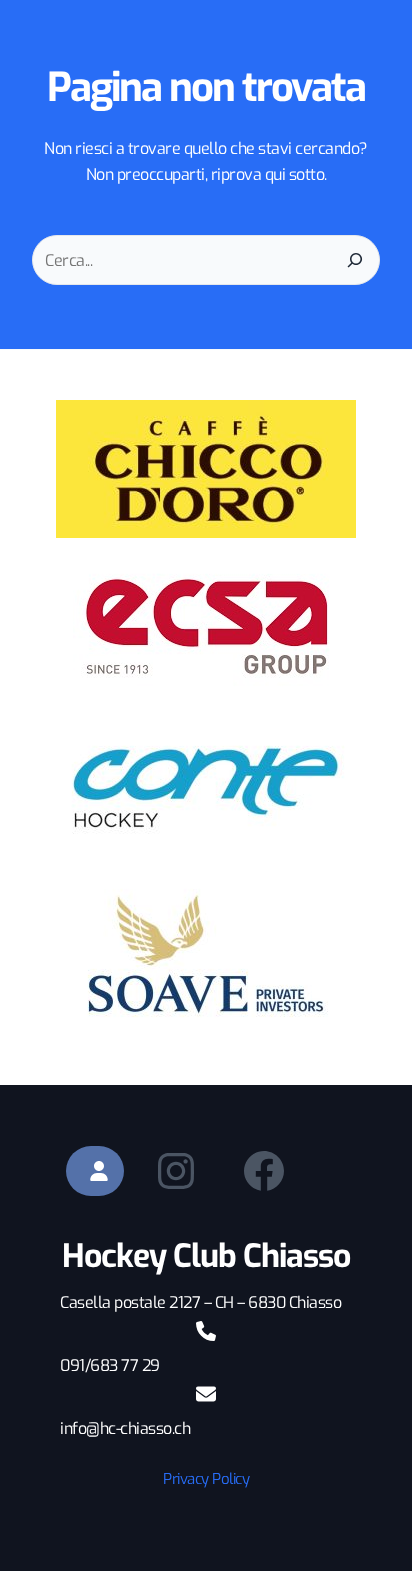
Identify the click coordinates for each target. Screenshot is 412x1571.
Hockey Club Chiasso (206, 1256)
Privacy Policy (206, 1479)
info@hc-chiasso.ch (125, 1428)
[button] (95, 1171)
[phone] (206, 1331)
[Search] (355, 260)
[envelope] (206, 1394)
